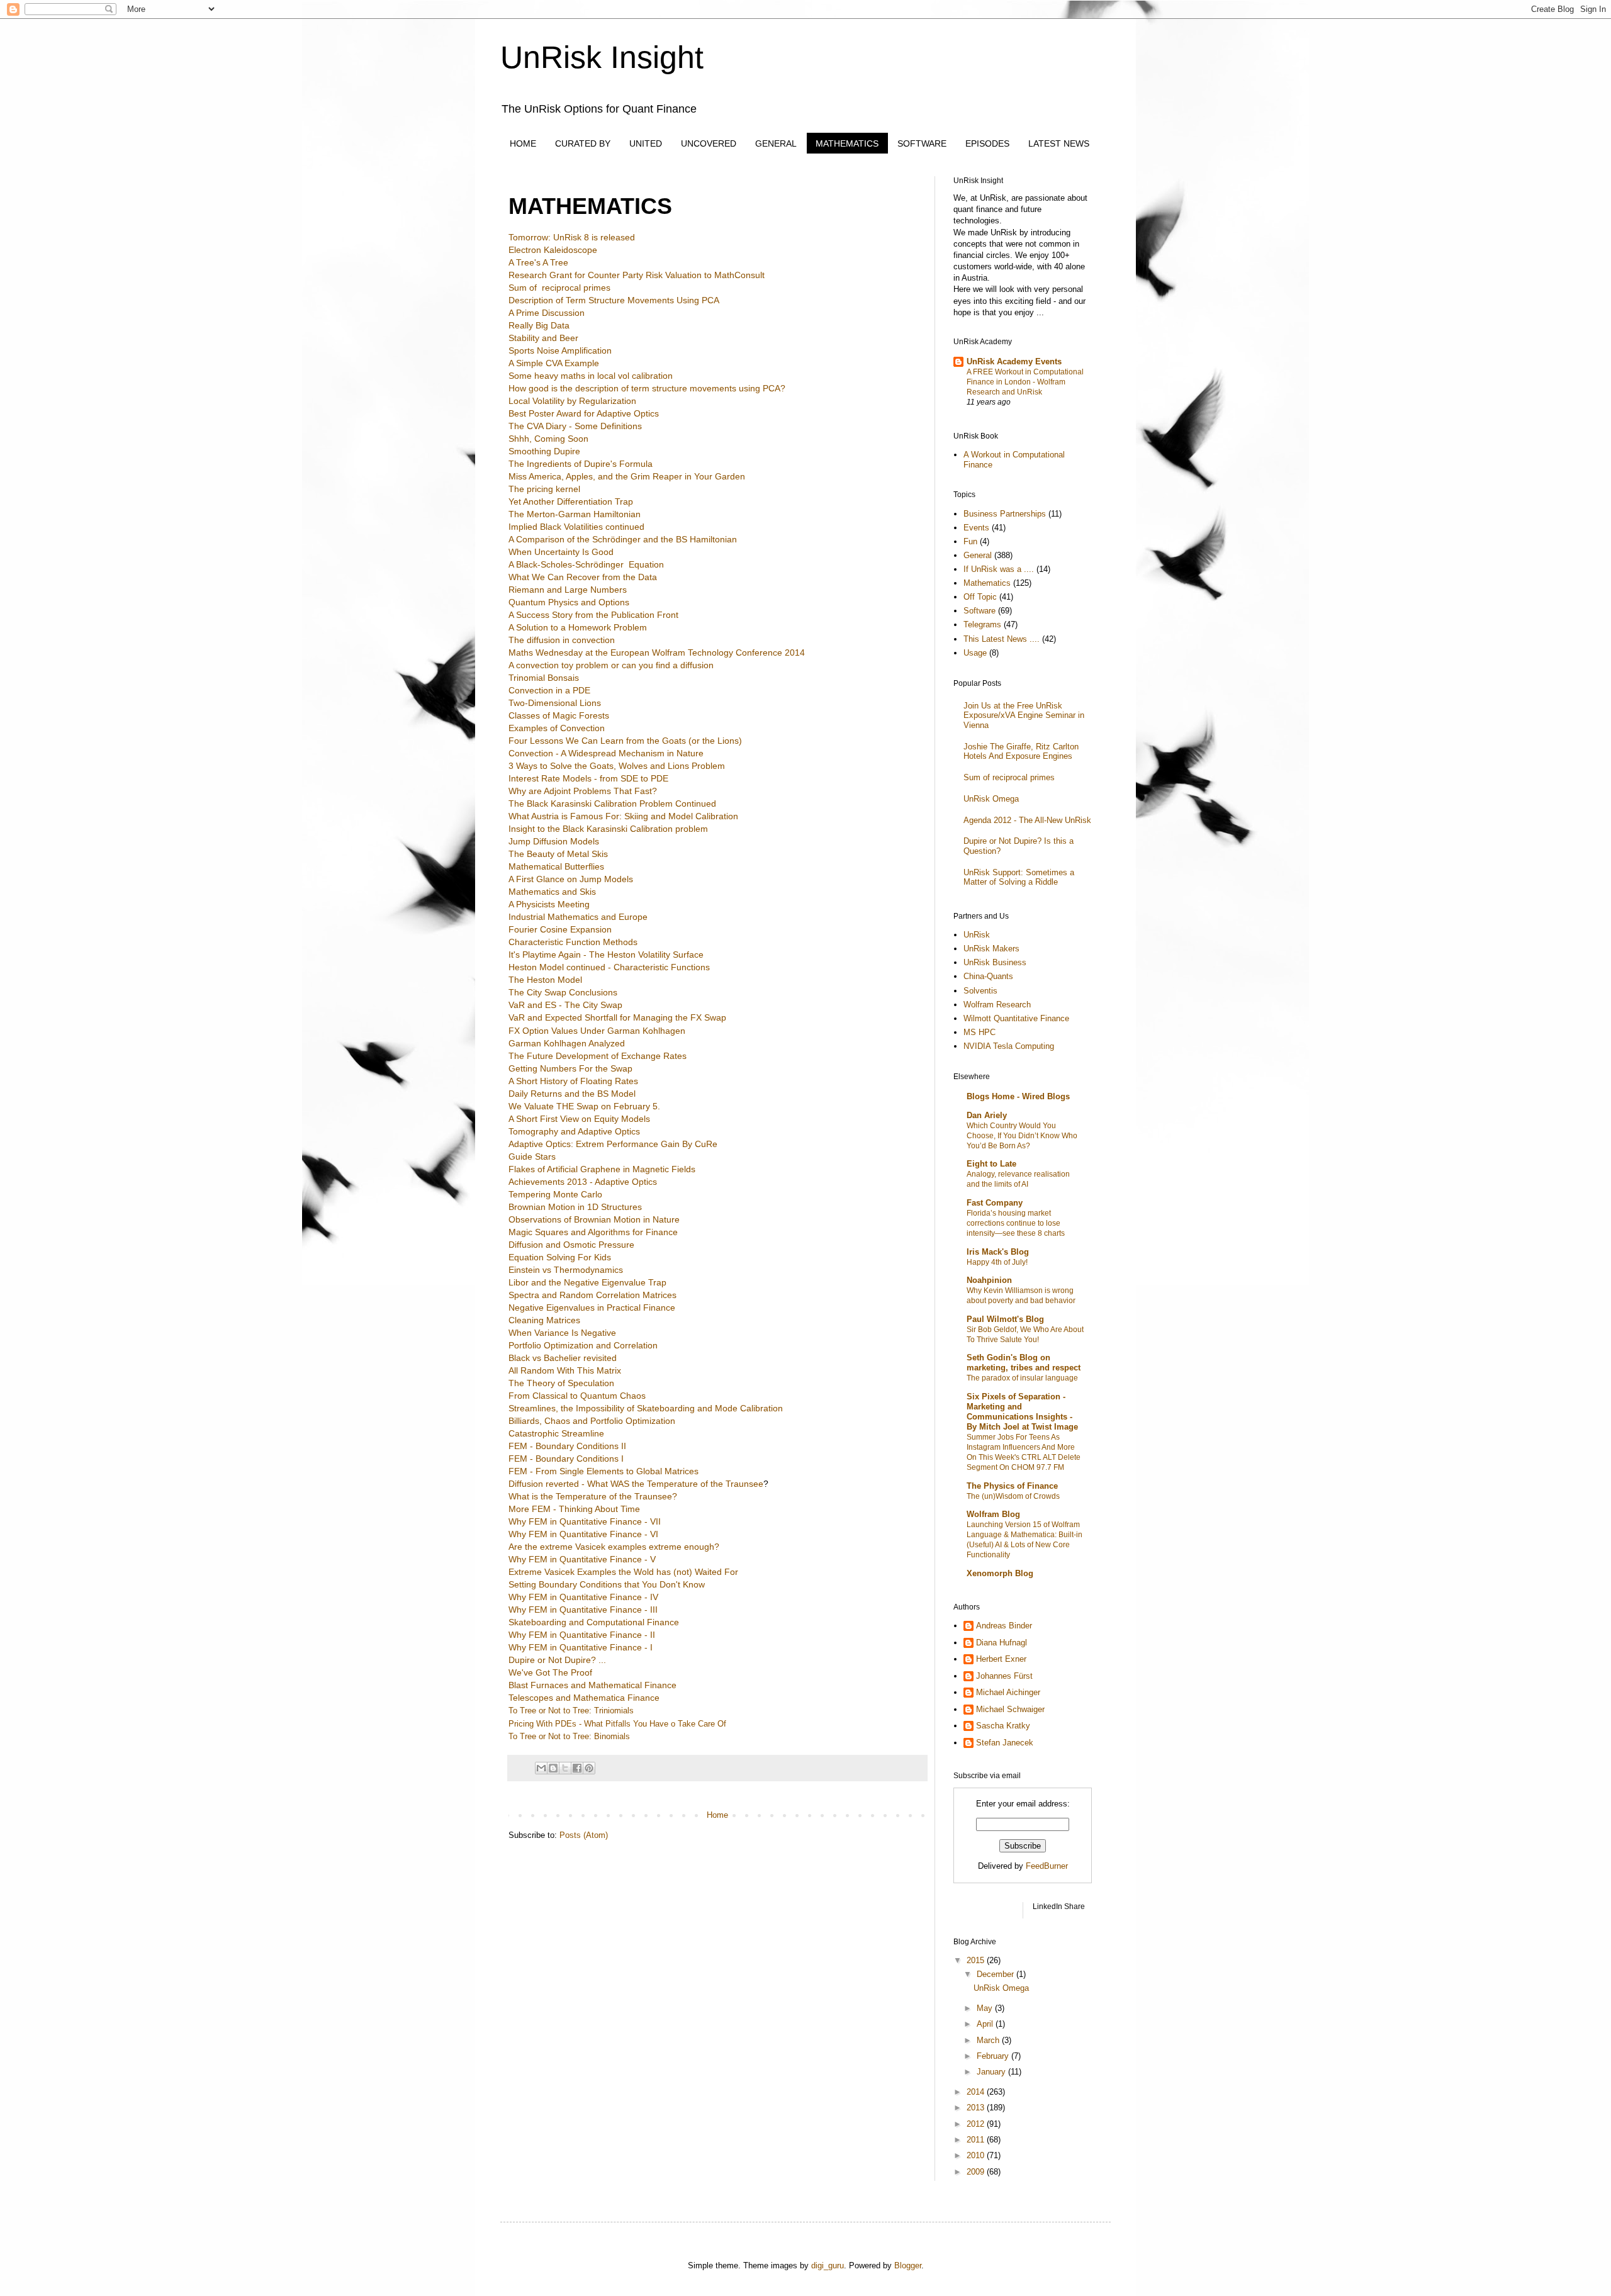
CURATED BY (583, 143)
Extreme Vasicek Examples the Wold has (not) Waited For (623, 1572)
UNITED (646, 143)
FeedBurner (1047, 1866)
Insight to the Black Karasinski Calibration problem (608, 829)
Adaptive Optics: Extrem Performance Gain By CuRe (613, 1144)
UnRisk (977, 935)
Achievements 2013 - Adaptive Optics (583, 1182)
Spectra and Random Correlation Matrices (592, 1295)
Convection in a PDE (549, 690)
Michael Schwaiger (1010, 1709)
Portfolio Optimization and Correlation (583, 1345)
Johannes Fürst (1004, 1676)
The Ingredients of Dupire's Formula (581, 464)
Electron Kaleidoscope (553, 250)
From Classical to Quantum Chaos (577, 1396)
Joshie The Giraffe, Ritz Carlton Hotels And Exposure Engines (1021, 752)
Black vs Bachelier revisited (563, 1358)
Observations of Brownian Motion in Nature (595, 1219)
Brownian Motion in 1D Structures (575, 1207)
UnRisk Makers (991, 949)
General (978, 555)
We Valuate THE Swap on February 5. (584, 1106)
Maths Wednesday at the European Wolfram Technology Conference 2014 (657, 652)
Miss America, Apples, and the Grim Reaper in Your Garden (627, 476)
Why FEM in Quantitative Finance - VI (583, 1534)
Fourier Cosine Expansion (560, 929)
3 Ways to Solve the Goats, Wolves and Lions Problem (617, 766)
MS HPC (980, 1032)
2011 (977, 2140)
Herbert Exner (1001, 1659)
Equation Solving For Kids (560, 1257)
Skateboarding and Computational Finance (594, 1622)
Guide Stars (532, 1156)
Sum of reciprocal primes (559, 288)
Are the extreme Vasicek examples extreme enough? (614, 1547)
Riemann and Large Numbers (568, 590)
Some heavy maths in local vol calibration (591, 376)
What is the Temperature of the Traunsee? (593, 1496)
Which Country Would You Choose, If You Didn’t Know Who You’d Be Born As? (1022, 1136)
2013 (977, 2108)
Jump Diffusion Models (554, 841)
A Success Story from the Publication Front (593, 615)
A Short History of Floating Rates (573, 1081)
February (994, 2056)
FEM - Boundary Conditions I (566, 1459)
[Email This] (541, 1768)
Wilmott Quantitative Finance (1016, 1018)
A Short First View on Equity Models (579, 1119)
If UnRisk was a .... (999, 569)
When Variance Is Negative (562, 1333)
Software (980, 611)
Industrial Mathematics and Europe (578, 917)
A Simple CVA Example (554, 363)
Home (717, 1815)
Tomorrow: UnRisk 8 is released (572, 237)
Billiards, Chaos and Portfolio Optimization (592, 1421)
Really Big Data (539, 325)
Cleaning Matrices (544, 1320)
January (992, 2072)
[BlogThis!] (553, 1768)
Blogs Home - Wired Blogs (1018, 1096)
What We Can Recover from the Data (583, 577)
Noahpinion (989, 1280)
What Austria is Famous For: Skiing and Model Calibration (623, 816)
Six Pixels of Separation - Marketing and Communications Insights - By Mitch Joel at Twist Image (1022, 1412)
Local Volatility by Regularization (572, 401)
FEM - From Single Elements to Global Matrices (603, 1471)
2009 (977, 2172)
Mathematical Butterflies (556, 866)
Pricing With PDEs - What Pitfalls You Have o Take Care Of (617, 1724)
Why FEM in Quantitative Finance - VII (585, 1521)
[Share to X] (565, 1768)
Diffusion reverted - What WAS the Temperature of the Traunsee (636, 1484)
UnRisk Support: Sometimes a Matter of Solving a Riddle (1019, 877)
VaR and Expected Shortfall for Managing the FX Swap (617, 1017)
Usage (975, 653)
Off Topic (980, 597)
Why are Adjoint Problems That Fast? (583, 791)
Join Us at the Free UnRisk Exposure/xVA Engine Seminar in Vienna (1024, 715)
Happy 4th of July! (997, 1262)
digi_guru (828, 2265)
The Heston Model (545, 980)
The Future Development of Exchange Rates (598, 1056)
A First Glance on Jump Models (571, 879)
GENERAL (776, 143)
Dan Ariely (987, 1115)
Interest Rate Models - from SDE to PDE (588, 778)
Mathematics (987, 583)
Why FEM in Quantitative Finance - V (582, 1559)
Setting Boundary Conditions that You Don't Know (607, 1584)
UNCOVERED (709, 143)
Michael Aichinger (1008, 1692)
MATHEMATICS (847, 143)
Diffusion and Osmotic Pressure (573, 1245)
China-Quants (988, 976)
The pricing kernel (544, 489)
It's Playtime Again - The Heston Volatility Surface (606, 955)
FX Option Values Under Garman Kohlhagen (597, 1031)
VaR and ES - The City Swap (565, 1005)
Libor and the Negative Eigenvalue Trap (587, 1282)
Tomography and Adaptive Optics (574, 1131)
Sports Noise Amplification (560, 350)
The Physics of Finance (1012, 1486)
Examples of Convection (557, 728)
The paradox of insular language (1022, 1378)
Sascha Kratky (1003, 1726)
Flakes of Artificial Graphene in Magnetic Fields (602, 1169)
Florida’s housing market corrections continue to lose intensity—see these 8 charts (1016, 1223)
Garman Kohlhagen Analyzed (567, 1043)
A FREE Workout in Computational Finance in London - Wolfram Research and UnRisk (1025, 382)
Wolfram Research (997, 1005)
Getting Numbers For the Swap (570, 1068)
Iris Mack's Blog (998, 1252)
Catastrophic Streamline (556, 1433)
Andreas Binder (1004, 1626)
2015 (977, 1960)
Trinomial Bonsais (544, 678)
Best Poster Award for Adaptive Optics (584, 413)
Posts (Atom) (584, 1835)
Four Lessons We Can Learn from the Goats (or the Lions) (625, 741)
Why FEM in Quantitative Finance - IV (583, 1597)
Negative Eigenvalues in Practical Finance (592, 1308)
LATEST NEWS (1059, 143)
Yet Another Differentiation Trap (571, 501)
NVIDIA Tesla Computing (1009, 1046)
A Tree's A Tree (538, 262)
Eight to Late (991, 1164)
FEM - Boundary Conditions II (567, 1446)
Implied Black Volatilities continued (576, 527)
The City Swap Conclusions (563, 992)
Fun (970, 541)
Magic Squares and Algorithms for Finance (594, 1232)
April (986, 2024)
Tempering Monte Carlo (555, 1194)
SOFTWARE (922, 143)
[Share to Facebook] (577, 1768)
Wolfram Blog (993, 1514)
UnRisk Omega (991, 799)
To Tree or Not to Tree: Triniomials (571, 1711)
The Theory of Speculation (561, 1383)
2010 (977, 2155)
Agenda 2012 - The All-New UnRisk (1027, 820)
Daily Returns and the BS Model (572, 1094)
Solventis (980, 991)
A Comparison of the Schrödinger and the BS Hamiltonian (623, 539)
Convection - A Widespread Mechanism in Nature (606, 753)
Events (976, 528)
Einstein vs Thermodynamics (566, 1270)
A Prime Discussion (547, 313)
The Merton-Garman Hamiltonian (575, 514)
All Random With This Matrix (565, 1370)
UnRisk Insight (602, 57)
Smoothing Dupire (544, 451)
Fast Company (995, 1203)
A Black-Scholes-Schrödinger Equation (586, 564)
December (996, 1974)
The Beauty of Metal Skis (558, 854)
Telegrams (982, 624)
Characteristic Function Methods (573, 942)
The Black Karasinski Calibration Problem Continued (612, 804)
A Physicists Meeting (549, 904)
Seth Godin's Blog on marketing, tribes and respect (1024, 1363)
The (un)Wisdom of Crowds (1013, 1496)
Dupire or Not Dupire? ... (557, 1660)
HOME (523, 143)
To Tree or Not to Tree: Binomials (569, 1736)
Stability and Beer (543, 338)
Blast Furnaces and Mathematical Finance (592, 1685)
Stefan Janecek (1005, 1743)
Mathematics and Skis (552, 892)
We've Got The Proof (550, 1672)
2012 (977, 2124)
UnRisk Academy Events (1014, 361)
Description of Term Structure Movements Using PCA (614, 300)
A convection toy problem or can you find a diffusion (611, 665)
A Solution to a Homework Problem (578, 627)
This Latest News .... (1002, 639)
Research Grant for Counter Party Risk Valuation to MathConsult (637, 275)
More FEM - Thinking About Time (574, 1509)
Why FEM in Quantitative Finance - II (582, 1635)
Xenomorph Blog (1000, 1573)
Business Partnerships (1005, 514)
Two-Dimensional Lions (555, 703)
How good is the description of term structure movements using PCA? (647, 388)
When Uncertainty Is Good (561, 552)
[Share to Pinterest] (589, 1768)
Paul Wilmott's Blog (1005, 1319)
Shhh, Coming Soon (548, 439)
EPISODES (987, 143)
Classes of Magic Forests (559, 715)
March (989, 2040)
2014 (977, 2092)
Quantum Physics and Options (569, 602)
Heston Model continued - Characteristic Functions (609, 967)
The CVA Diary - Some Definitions (575, 426)
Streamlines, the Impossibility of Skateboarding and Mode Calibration (646, 1408)
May (986, 2008)
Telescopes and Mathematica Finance (584, 1698)
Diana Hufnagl (1002, 1643)
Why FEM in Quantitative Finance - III (583, 1610)
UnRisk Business (995, 962)
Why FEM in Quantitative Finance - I (581, 1647)
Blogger (908, 2265)
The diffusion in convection (562, 640)
